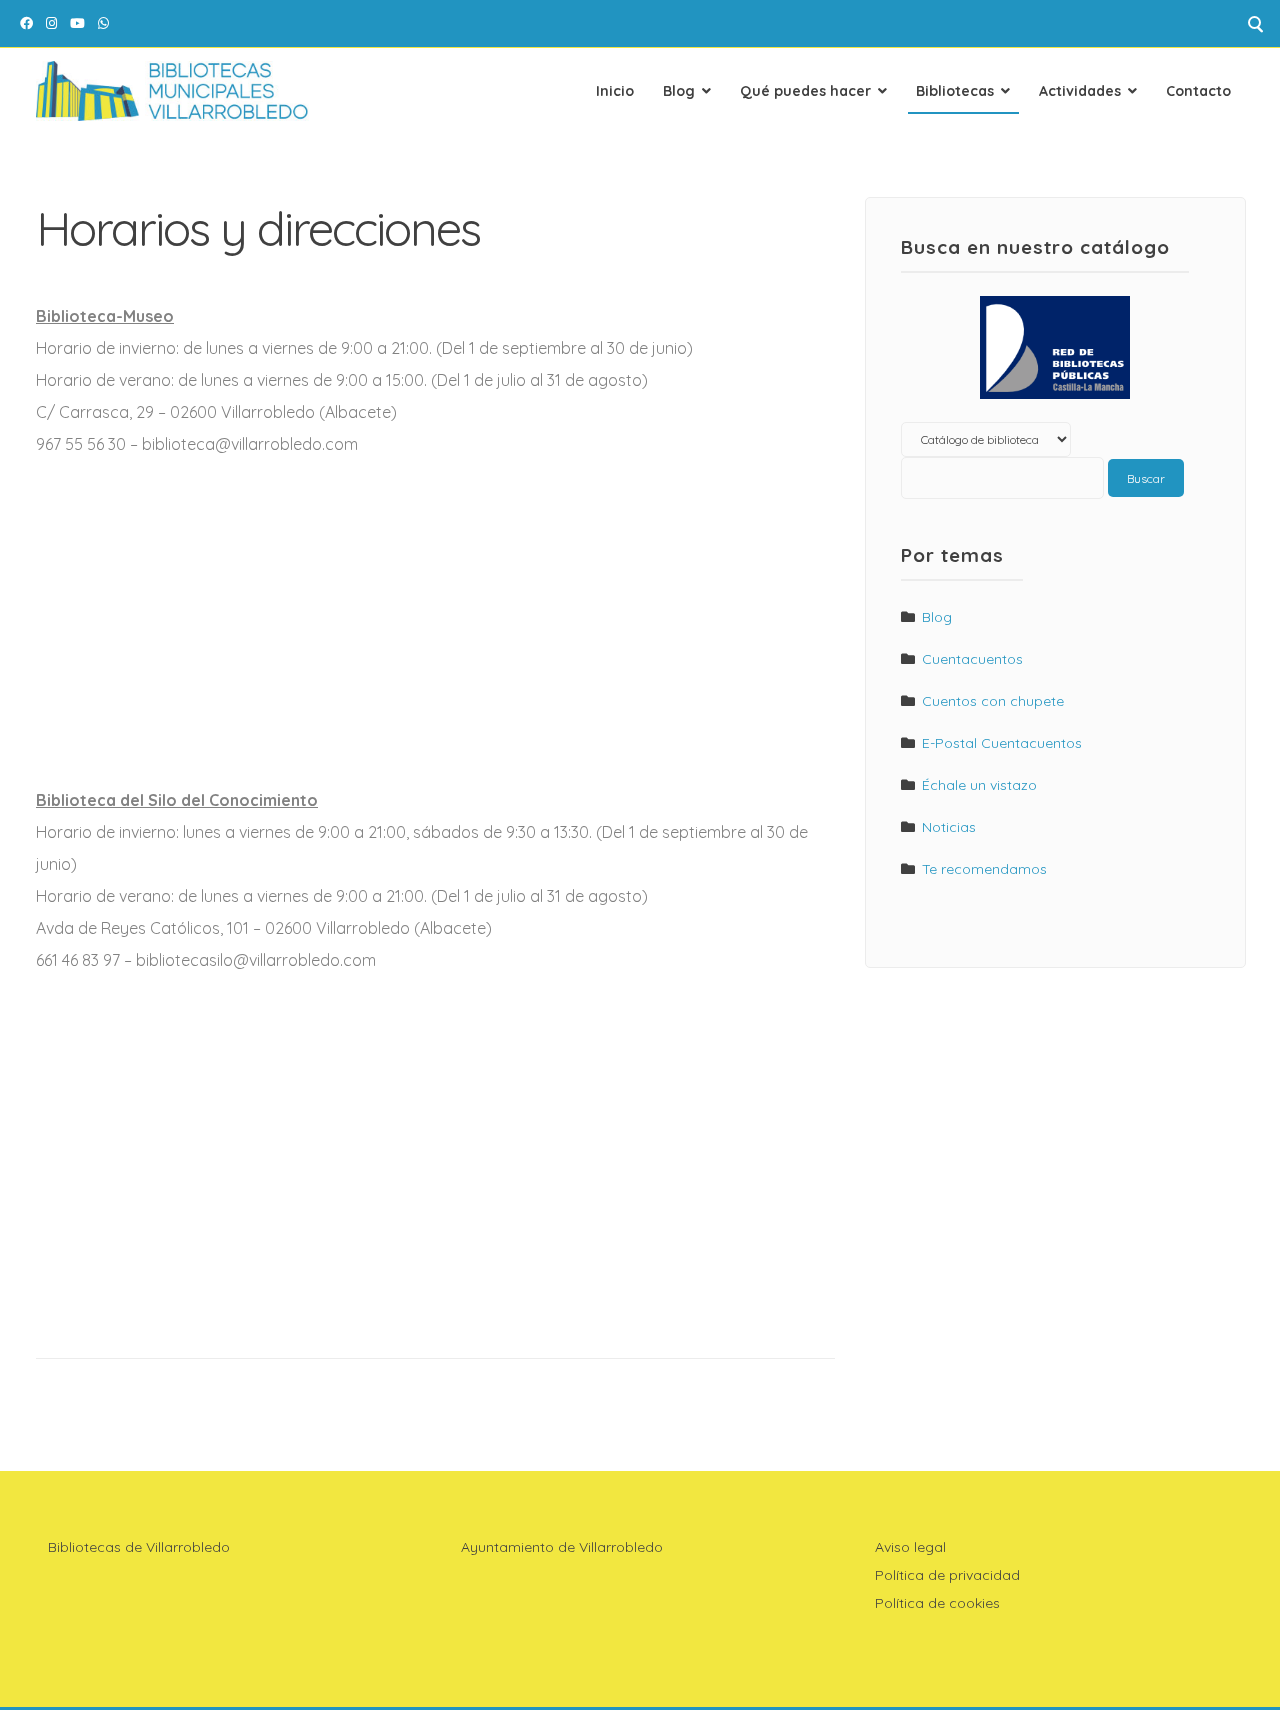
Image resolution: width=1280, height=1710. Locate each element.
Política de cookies (937, 1603)
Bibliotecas (955, 91)
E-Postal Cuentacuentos (1002, 743)
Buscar (1146, 478)
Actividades (1080, 91)
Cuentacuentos (972, 659)
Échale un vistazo (979, 785)
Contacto (1198, 91)
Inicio (615, 91)
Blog (679, 91)
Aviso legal (910, 1547)
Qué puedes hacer (805, 91)
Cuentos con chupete (993, 701)
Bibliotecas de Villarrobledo (139, 1547)
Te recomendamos (984, 869)
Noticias (949, 827)
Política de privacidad (947, 1575)
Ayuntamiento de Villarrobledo (562, 1547)
